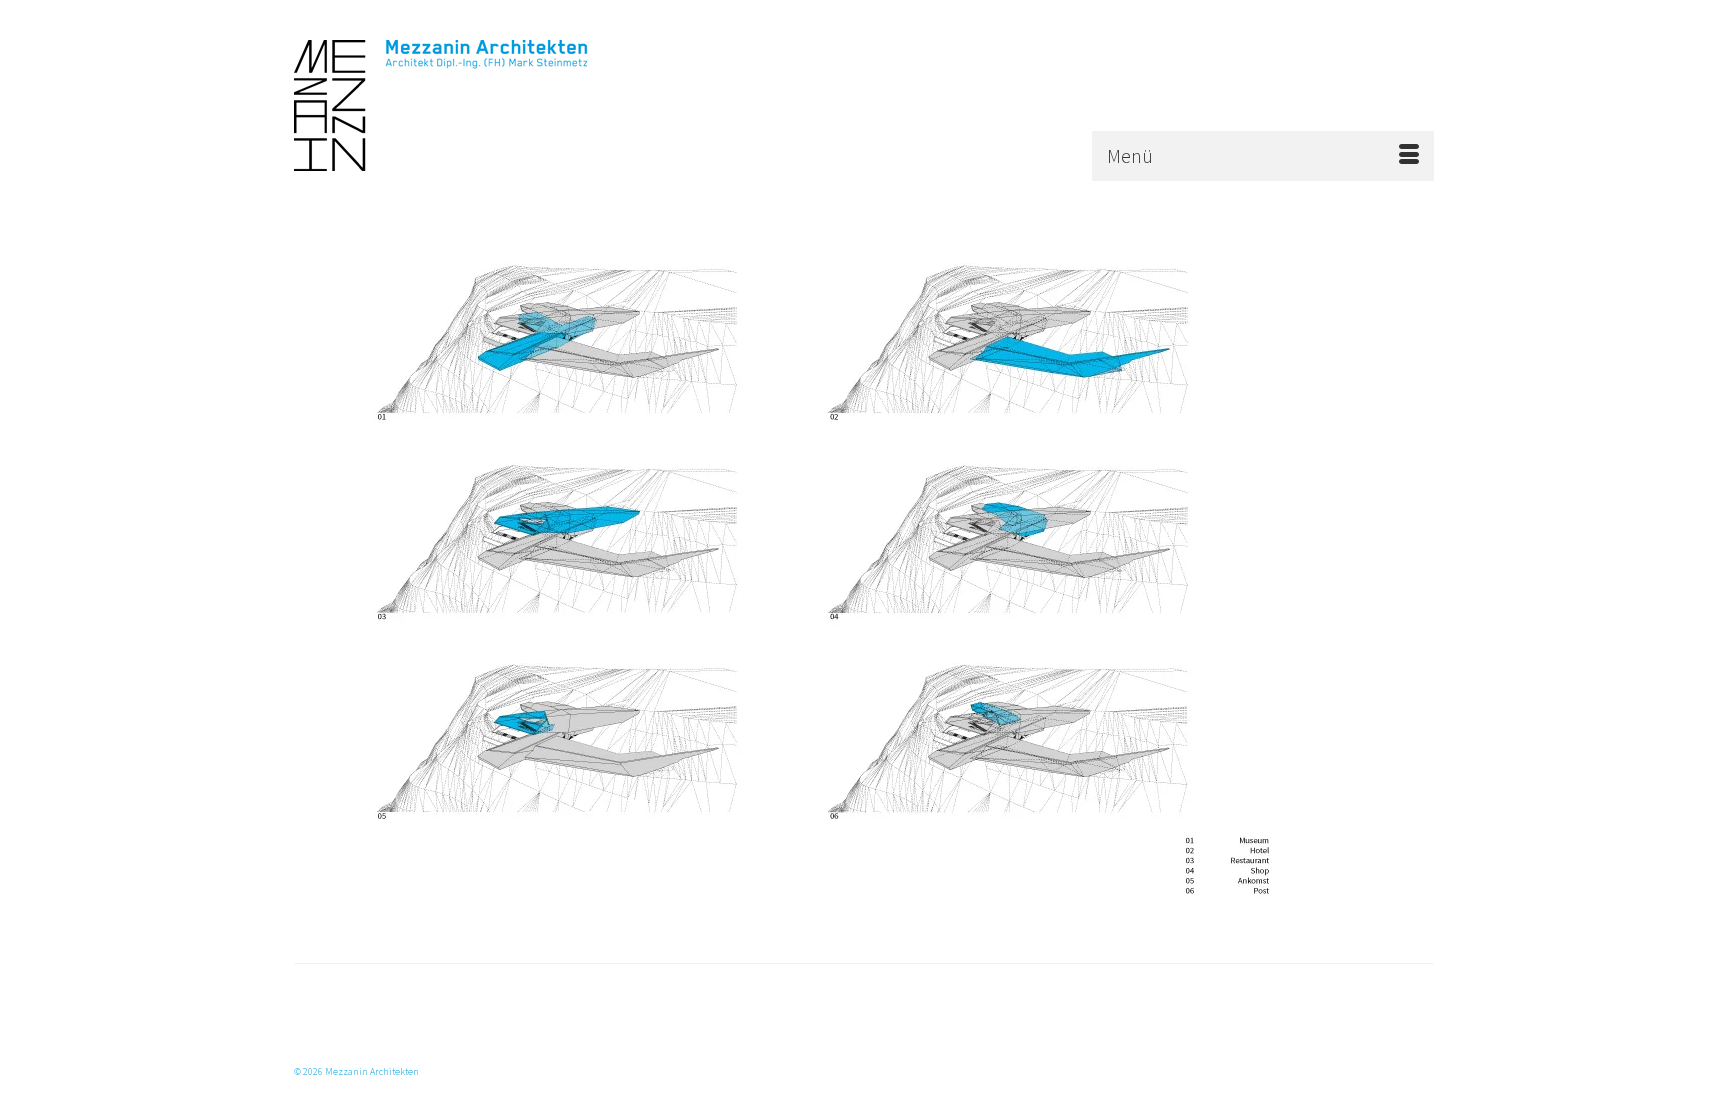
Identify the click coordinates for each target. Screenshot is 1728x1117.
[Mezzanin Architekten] (474, 105)
